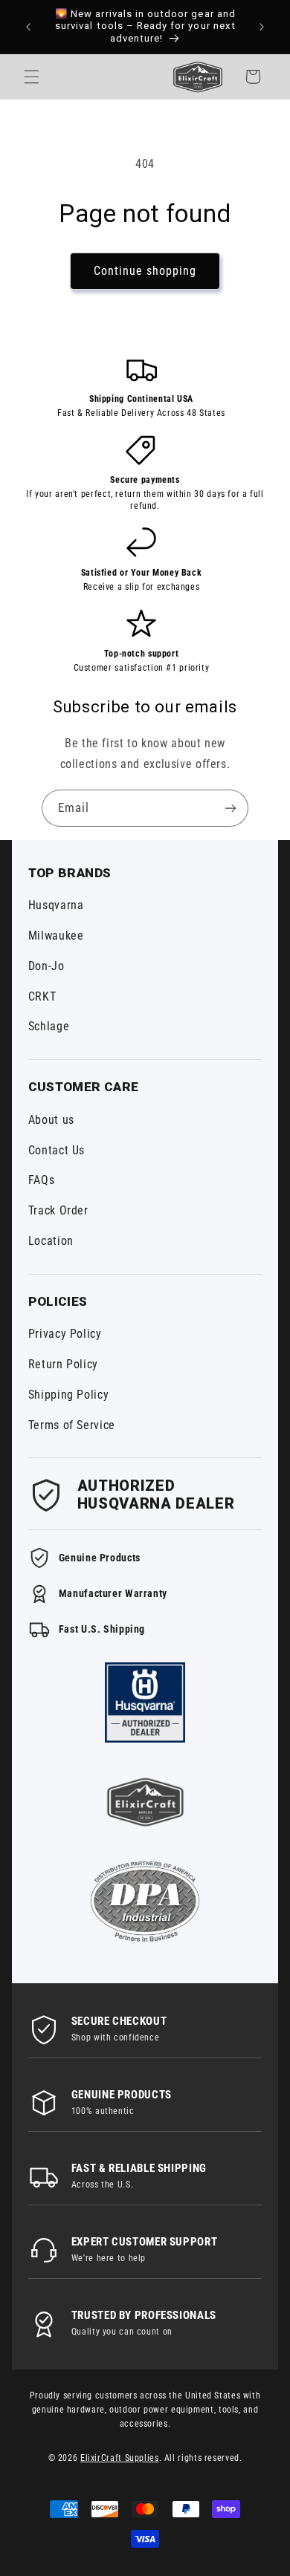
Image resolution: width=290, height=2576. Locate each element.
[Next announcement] (262, 27)
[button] (31, 77)
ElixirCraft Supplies (120, 2458)
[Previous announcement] (28, 27)
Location (51, 1241)
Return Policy (63, 1364)
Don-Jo (46, 966)
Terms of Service (72, 1425)
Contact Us (57, 1150)
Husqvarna (56, 905)
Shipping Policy (68, 1395)
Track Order (58, 1210)
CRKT (42, 996)
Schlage (49, 1026)
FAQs (42, 1180)
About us (51, 1120)
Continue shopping (145, 271)
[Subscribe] (231, 808)
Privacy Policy (65, 1334)
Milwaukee (56, 936)
